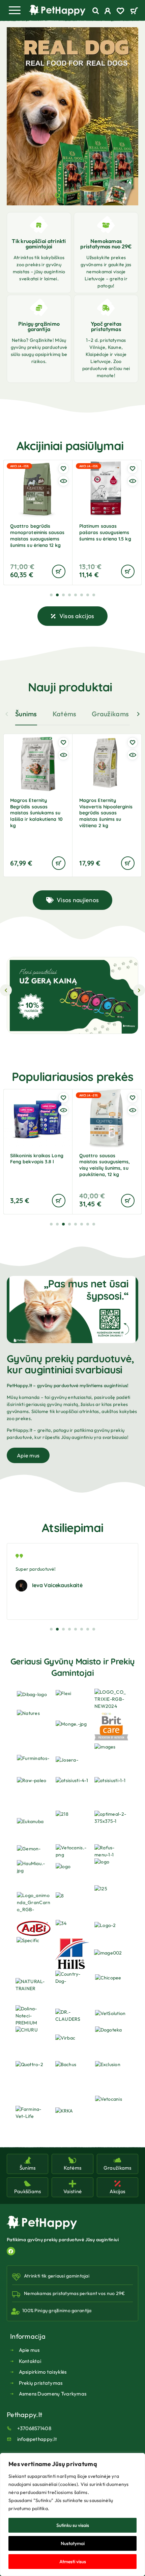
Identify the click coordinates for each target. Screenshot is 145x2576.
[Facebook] (11, 2251)
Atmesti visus (73, 2562)
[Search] (96, 11)
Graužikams (110, 714)
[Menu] (14, 10)
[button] (43, 195)
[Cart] (134, 11)
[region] (72, 2514)
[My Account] (108, 12)
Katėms (65, 714)
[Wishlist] (120, 12)
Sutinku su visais (73, 2525)
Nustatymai (73, 2543)
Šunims (26, 714)
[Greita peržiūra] (63, 481)
